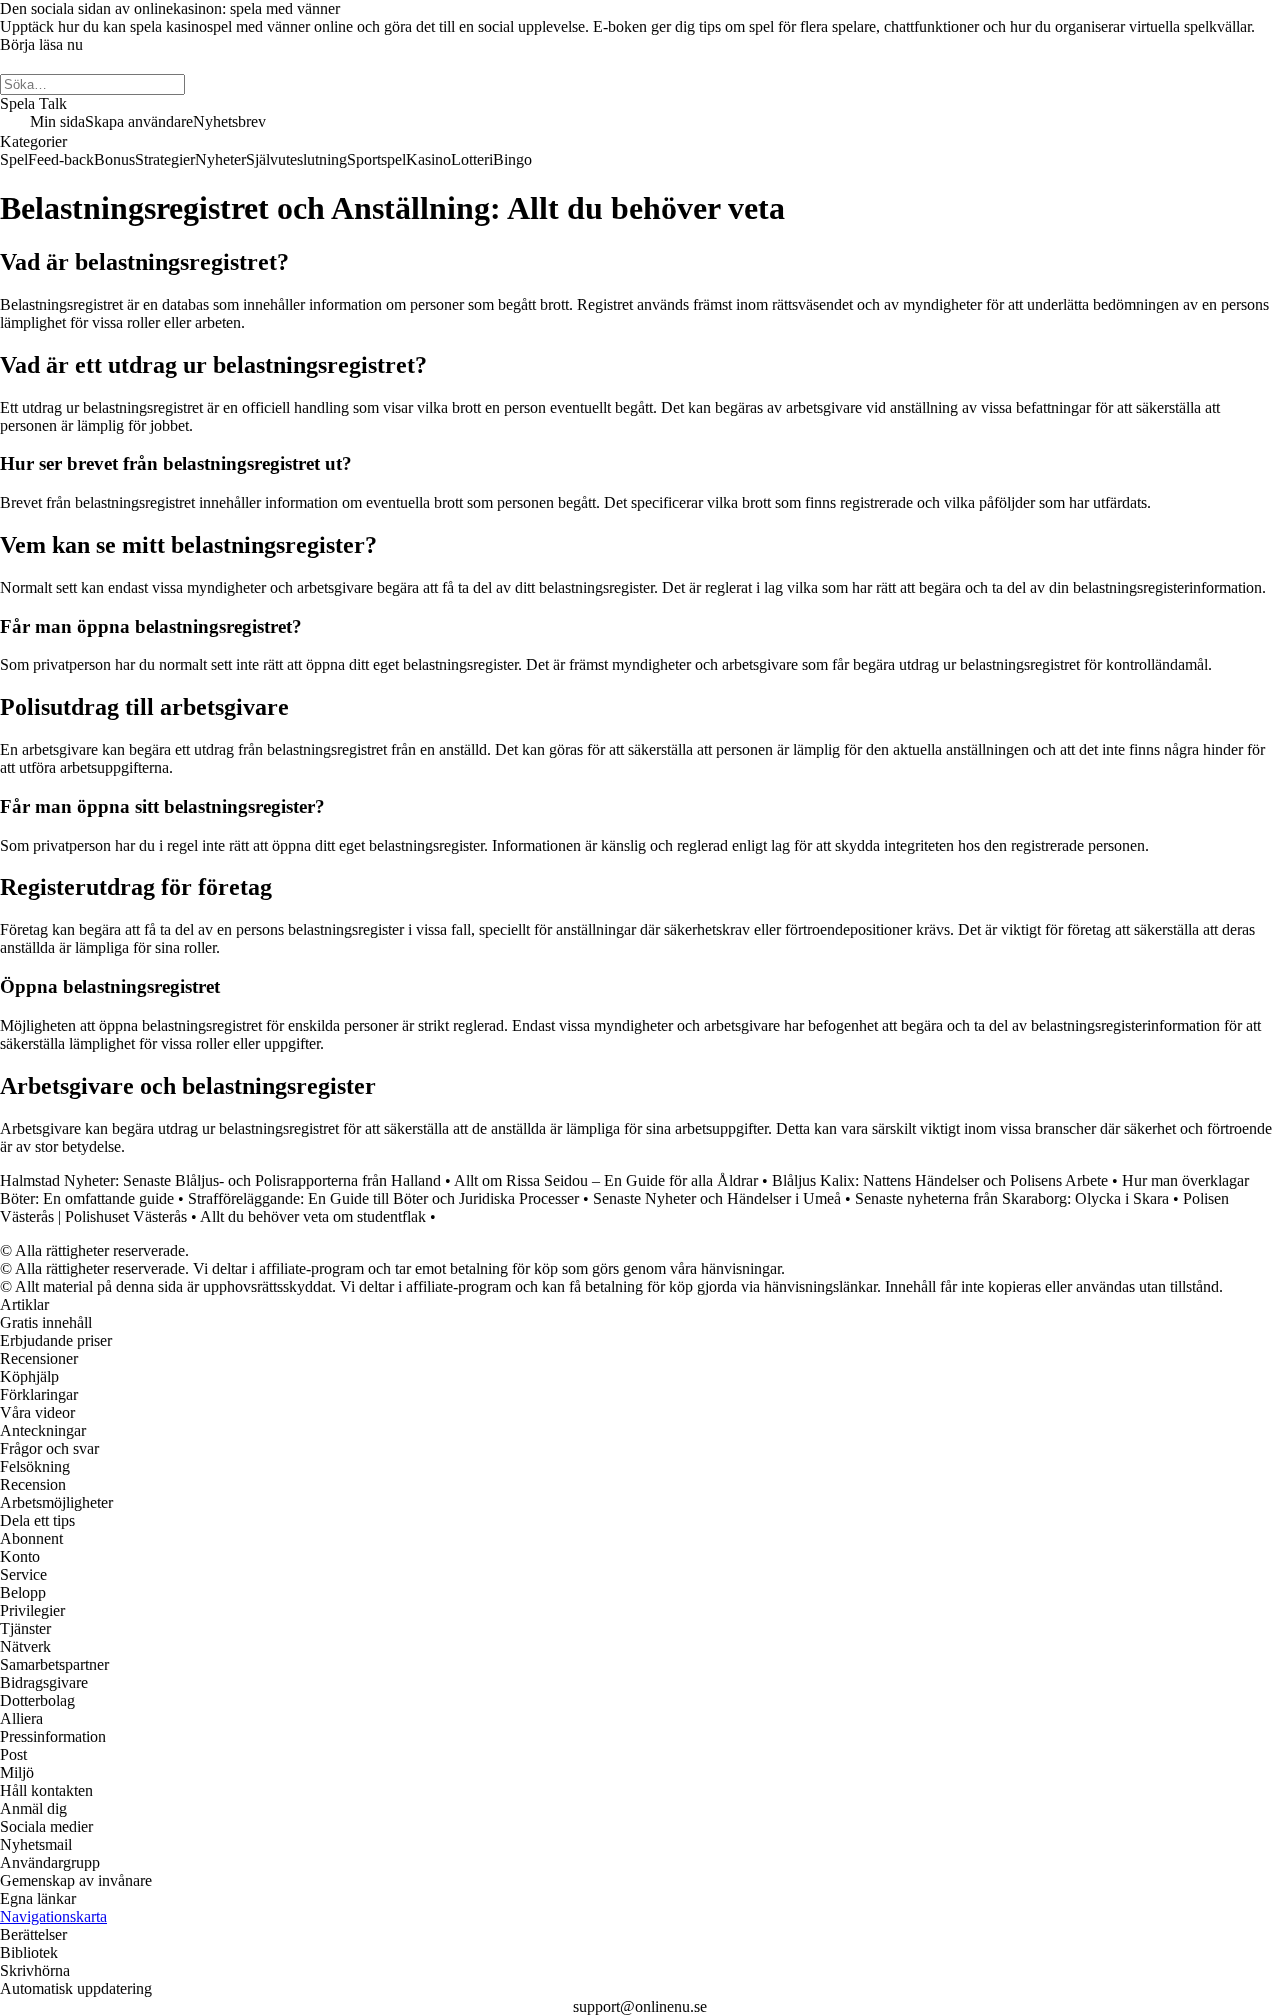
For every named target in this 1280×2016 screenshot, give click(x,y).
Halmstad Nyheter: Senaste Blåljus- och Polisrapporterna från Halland (220, 1180)
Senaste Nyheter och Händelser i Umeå (717, 1198)
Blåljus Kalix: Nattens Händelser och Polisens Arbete (940, 1180)
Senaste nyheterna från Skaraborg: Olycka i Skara (1012, 1198)
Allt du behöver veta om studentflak (313, 1216)
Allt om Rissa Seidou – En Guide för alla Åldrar (606, 1180)
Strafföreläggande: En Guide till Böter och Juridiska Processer (383, 1198)
